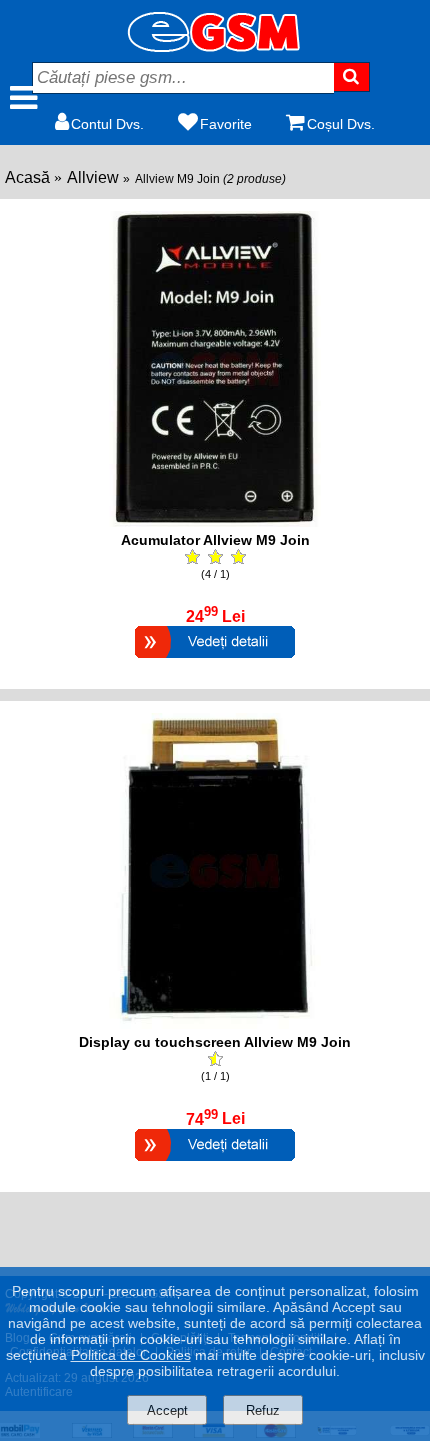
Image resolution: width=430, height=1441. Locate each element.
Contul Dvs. (107, 124)
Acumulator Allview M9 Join (215, 540)
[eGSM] (215, 46)
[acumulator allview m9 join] (214, 521)
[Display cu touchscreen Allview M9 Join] (215, 1163)
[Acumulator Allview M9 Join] (215, 660)
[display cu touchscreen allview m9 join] (214, 1023)
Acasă (27, 177)
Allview (93, 177)
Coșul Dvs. (341, 124)
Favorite (226, 124)
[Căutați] (352, 77)
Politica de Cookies (131, 1355)
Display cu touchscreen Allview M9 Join (215, 1042)
